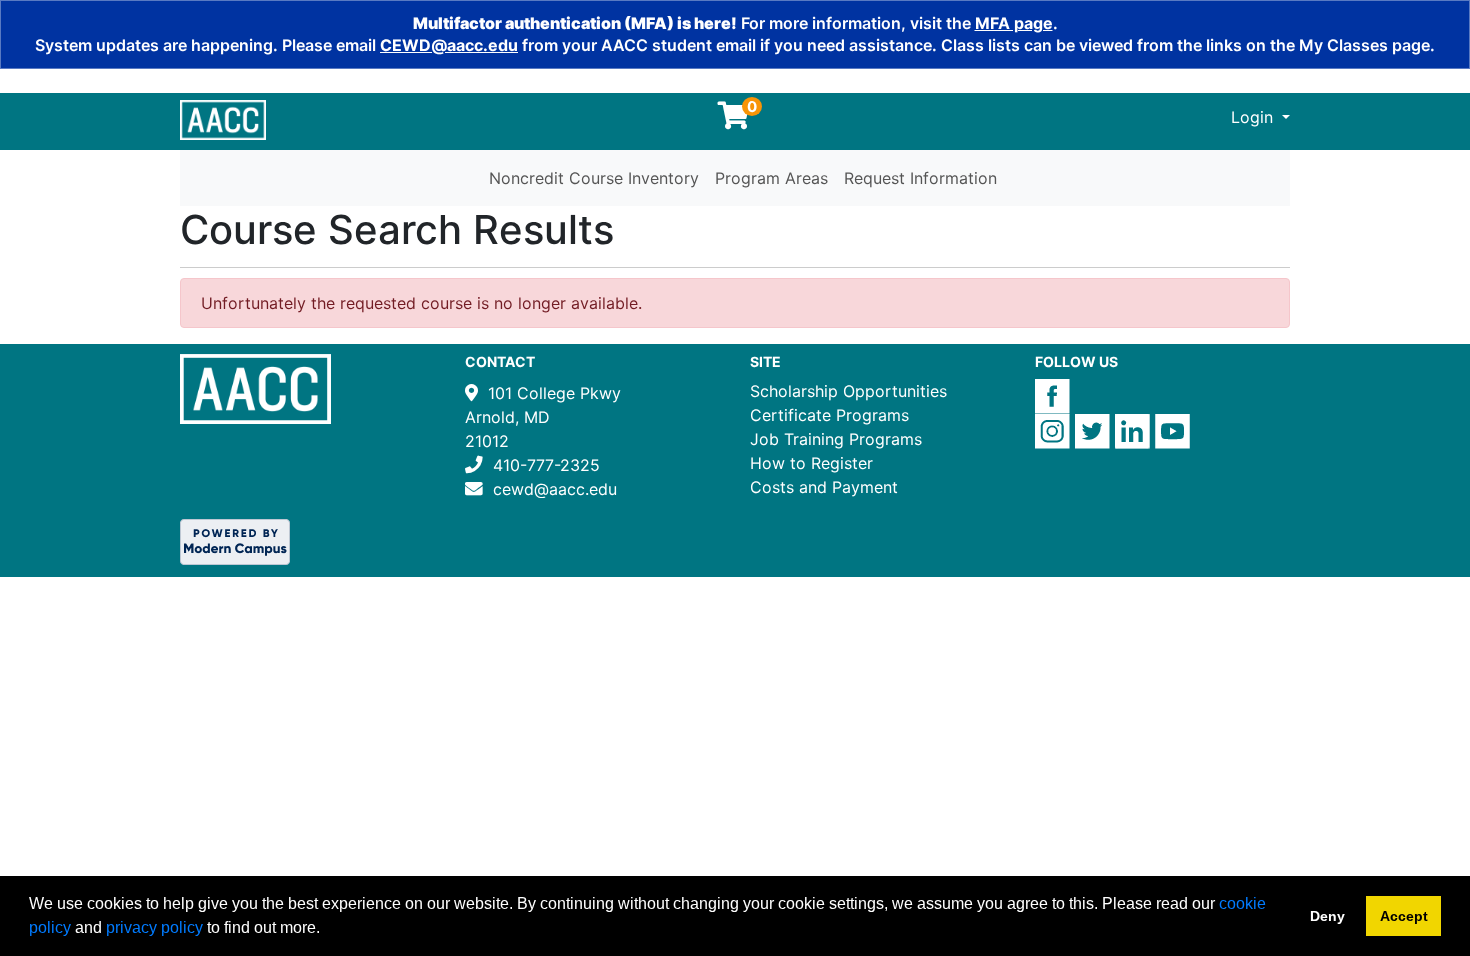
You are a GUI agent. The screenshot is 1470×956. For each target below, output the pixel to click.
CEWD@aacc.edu (449, 45)
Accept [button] (1404, 916)
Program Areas (771, 178)
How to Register (811, 463)
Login (1254, 117)
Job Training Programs (836, 439)
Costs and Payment (824, 487)
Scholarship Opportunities (848, 391)
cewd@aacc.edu (555, 489)
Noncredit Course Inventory (594, 178)
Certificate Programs (829, 415)
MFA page (1014, 23)
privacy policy (154, 927)
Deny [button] (1327, 916)
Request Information (920, 178)
